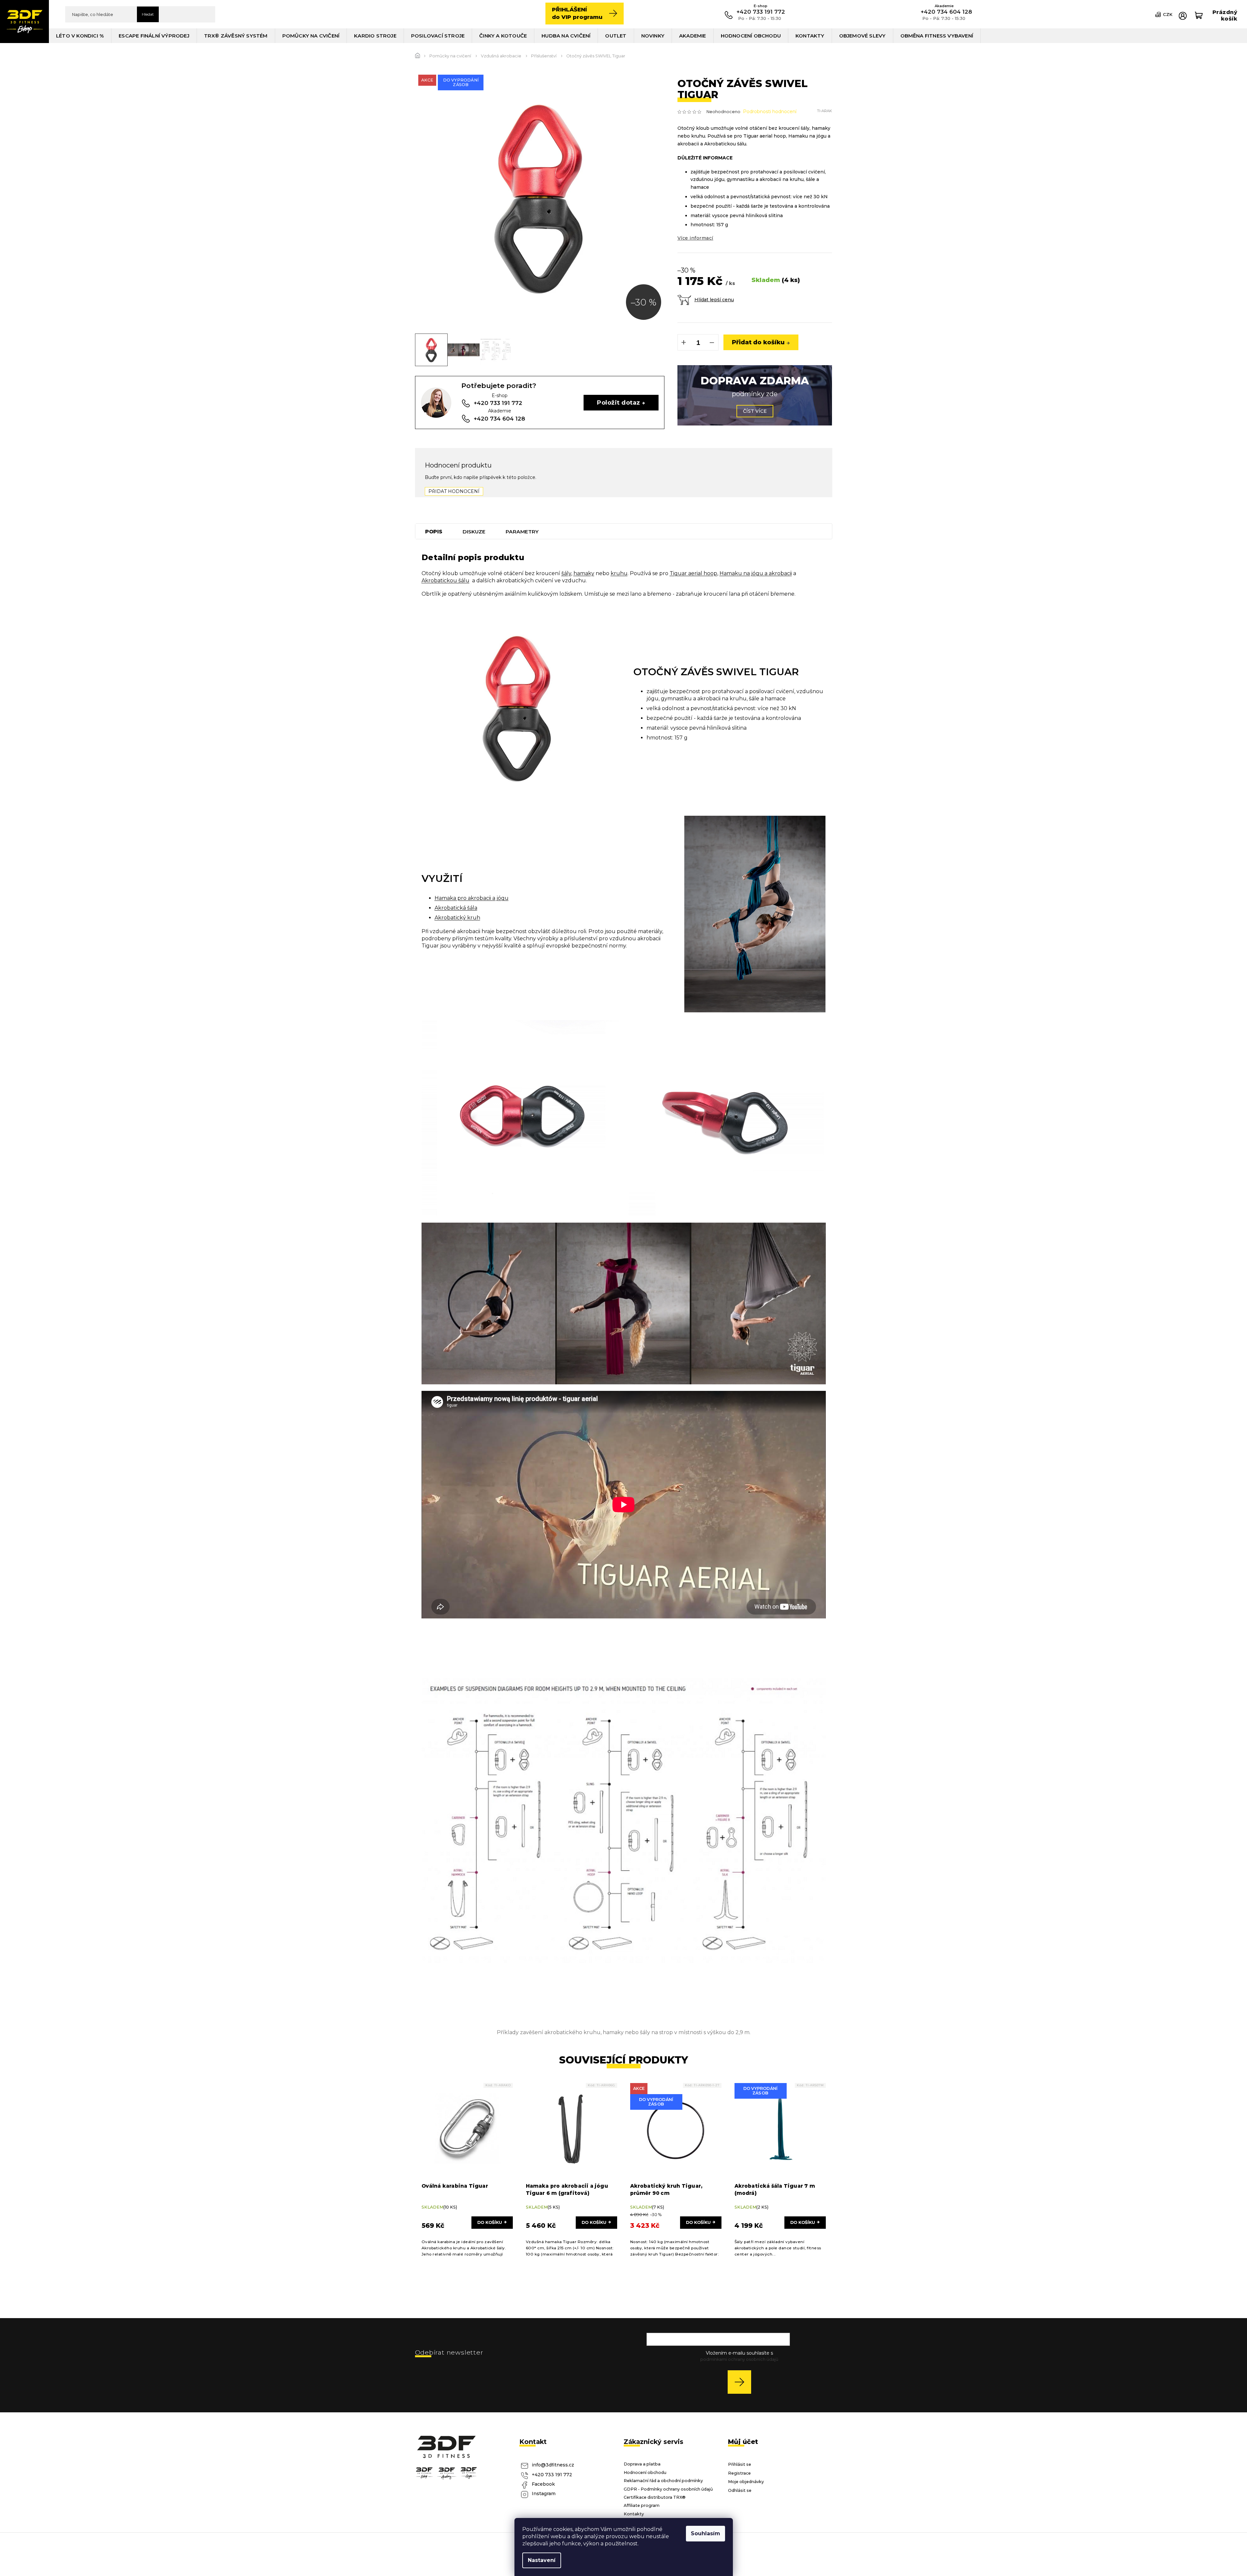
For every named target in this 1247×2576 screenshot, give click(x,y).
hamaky (584, 573)
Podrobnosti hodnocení (770, 112)
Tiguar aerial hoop (693, 573)
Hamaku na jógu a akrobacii (756, 573)
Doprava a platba (642, 2464)
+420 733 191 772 (552, 2475)
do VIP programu (577, 13)
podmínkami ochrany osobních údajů (739, 2359)
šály (566, 573)
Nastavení (542, 2560)
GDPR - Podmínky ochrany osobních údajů (668, 2489)
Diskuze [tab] (474, 532)
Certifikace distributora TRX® (655, 2497)
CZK (1168, 14)
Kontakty (634, 2514)
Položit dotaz (618, 402)
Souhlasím (705, 2533)
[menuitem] (80, 36)
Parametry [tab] (522, 532)
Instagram (544, 2494)
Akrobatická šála (456, 908)
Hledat (148, 14)
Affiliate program (642, 2505)
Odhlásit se (740, 2490)
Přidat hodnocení (454, 491)
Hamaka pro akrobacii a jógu (472, 898)
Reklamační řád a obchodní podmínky (663, 2481)
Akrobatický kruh (457, 918)
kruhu (619, 573)
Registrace (739, 2473)
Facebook (543, 2484)
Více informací (695, 238)
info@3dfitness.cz (553, 2465)
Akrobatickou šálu (445, 581)
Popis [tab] (434, 532)
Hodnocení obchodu (645, 2472)
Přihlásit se (742, 2382)
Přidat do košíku (758, 342)
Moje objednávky (746, 2482)
